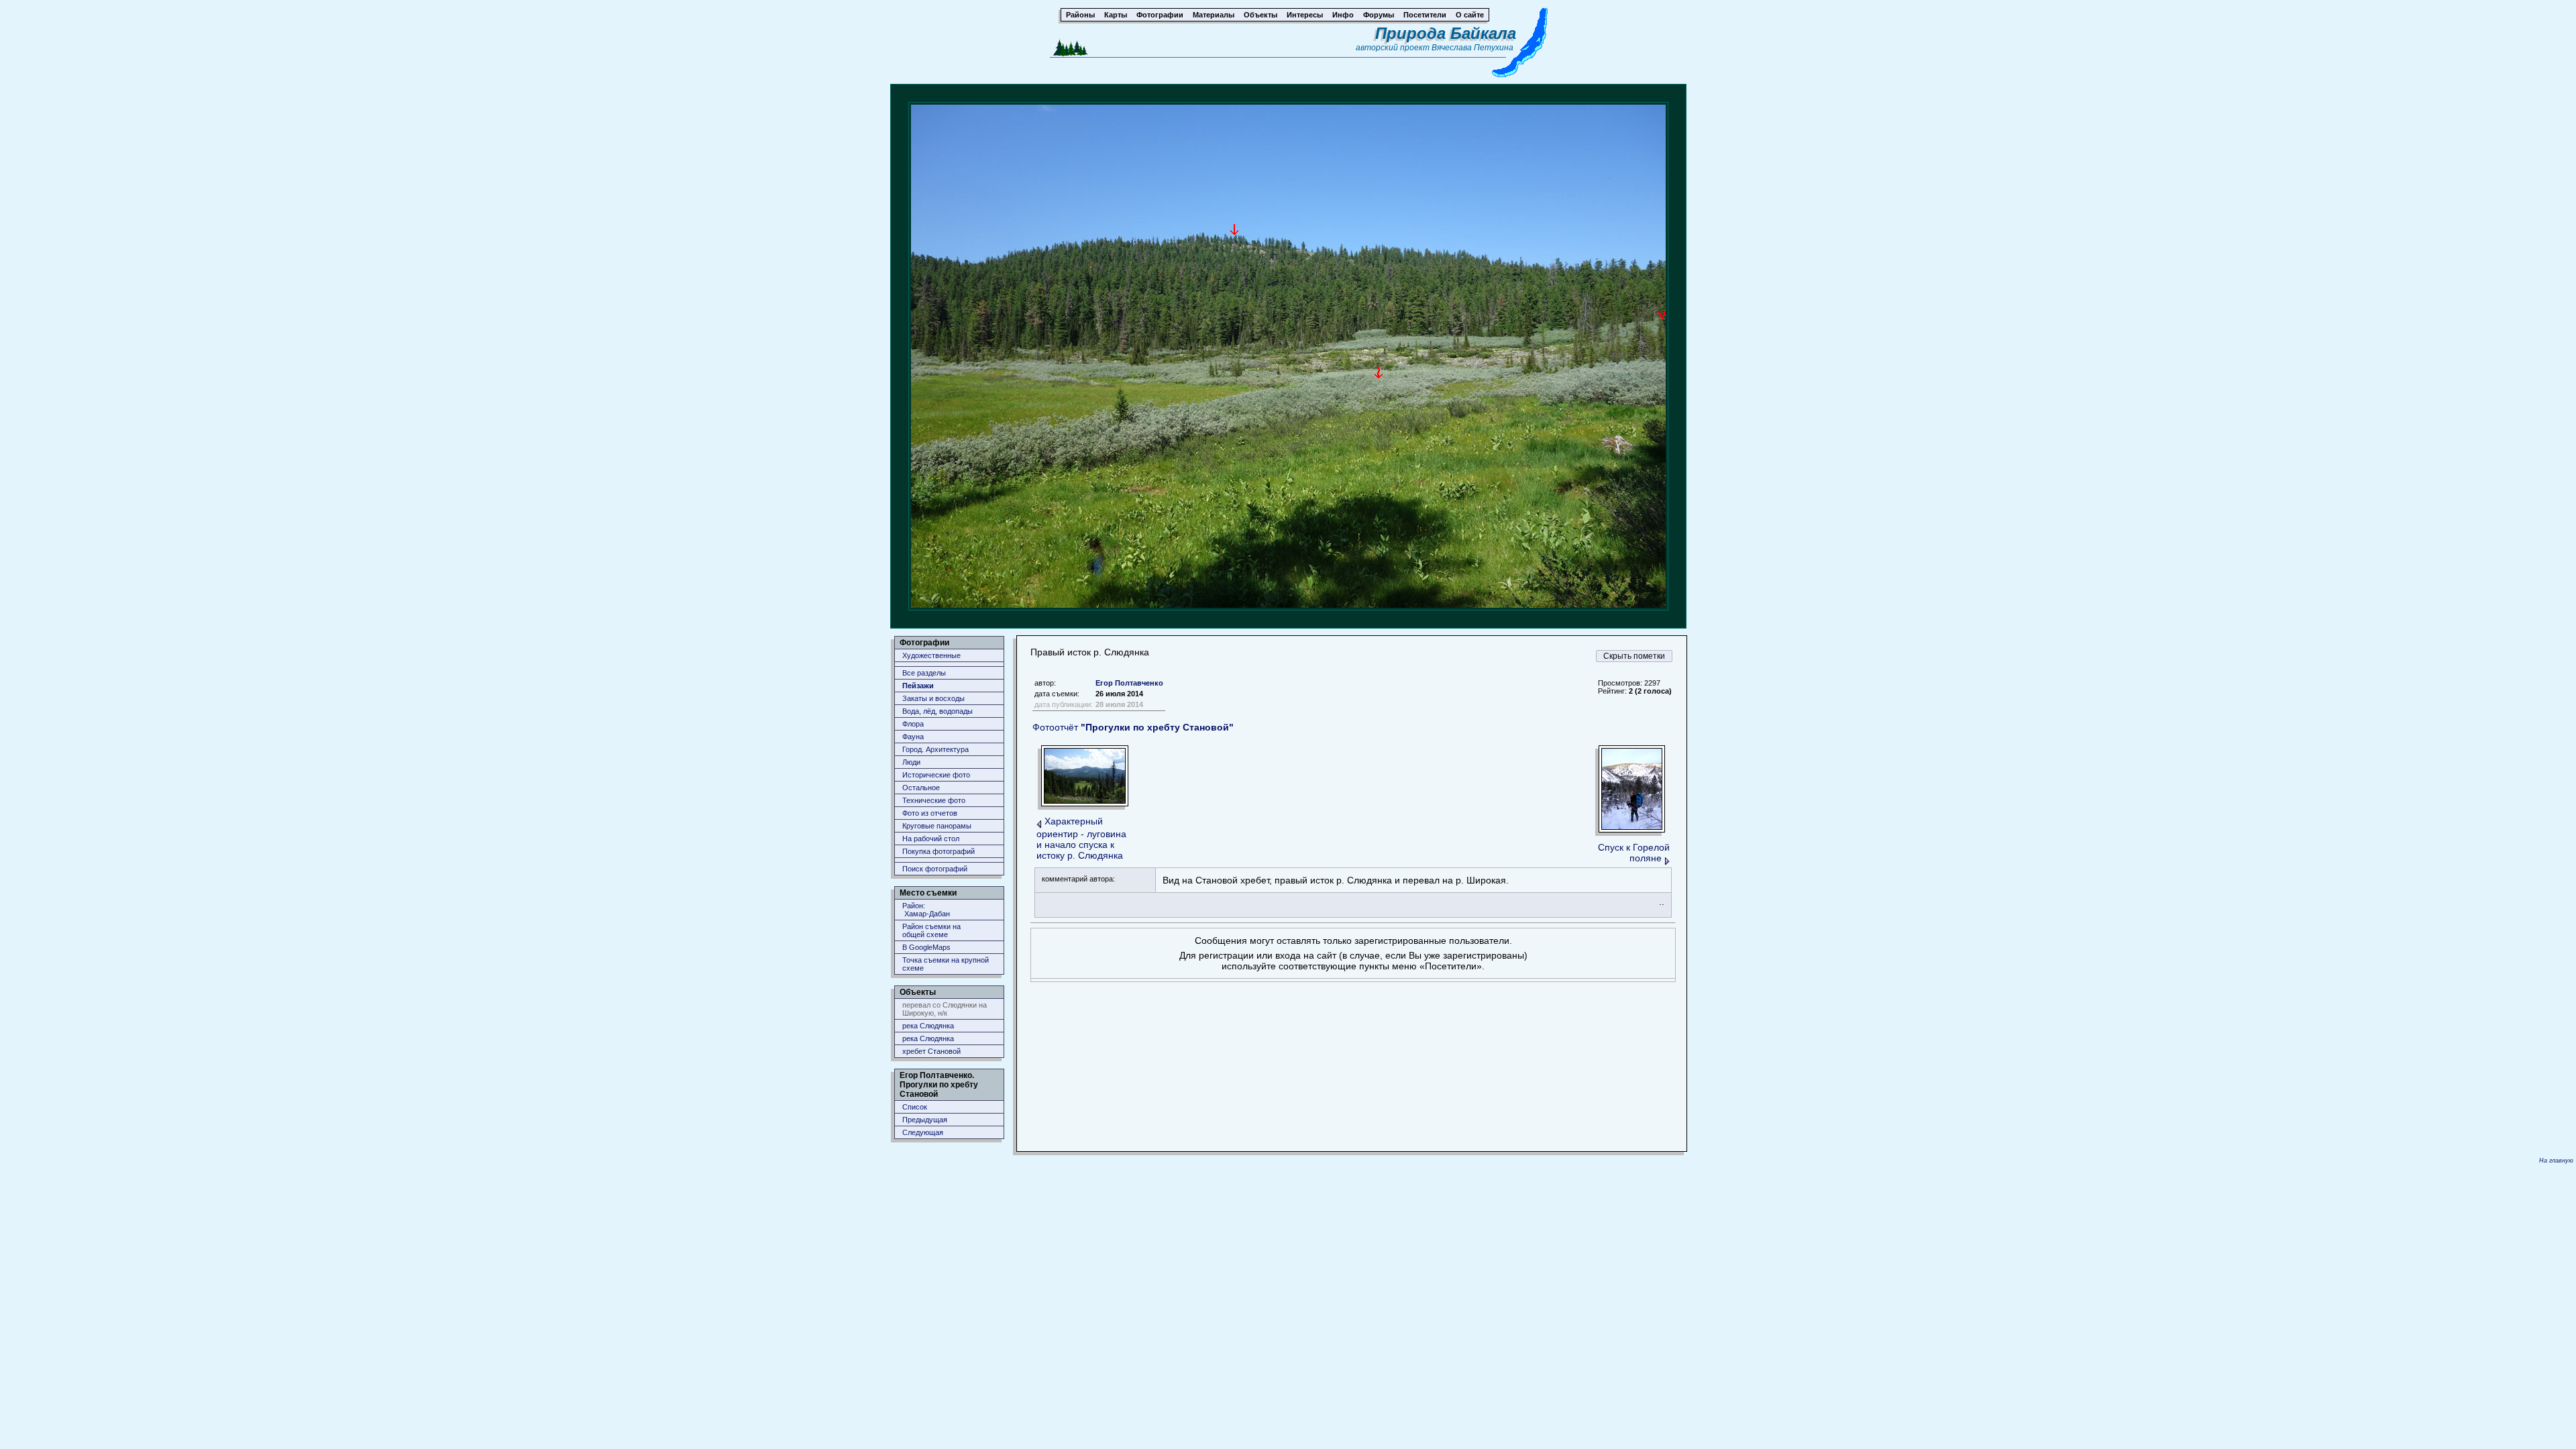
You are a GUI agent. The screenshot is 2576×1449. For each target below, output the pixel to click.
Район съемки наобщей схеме (931, 930)
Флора (913, 724)
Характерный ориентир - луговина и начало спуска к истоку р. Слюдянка (1081, 838)
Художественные (931, 655)
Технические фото (934, 800)
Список (915, 1107)
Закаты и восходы (933, 698)
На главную (2556, 1161)
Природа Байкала (1446, 33)
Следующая (923, 1132)
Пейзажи (918, 686)
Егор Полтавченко (1129, 683)
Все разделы (924, 673)
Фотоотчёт (1133, 727)
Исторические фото (936, 775)
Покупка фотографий (938, 851)
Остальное (921, 788)
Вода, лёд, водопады (937, 711)
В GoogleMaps (926, 947)
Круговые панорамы (937, 826)
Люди (911, 762)
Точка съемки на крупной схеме (946, 964)
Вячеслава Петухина (1472, 48)
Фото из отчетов (930, 813)
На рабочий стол (931, 839)
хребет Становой (931, 1051)
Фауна (913, 737)
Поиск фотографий (935, 869)
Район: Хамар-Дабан (926, 910)
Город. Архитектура (935, 749)
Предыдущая (925, 1120)
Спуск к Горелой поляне (1634, 853)
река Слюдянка (928, 1026)
